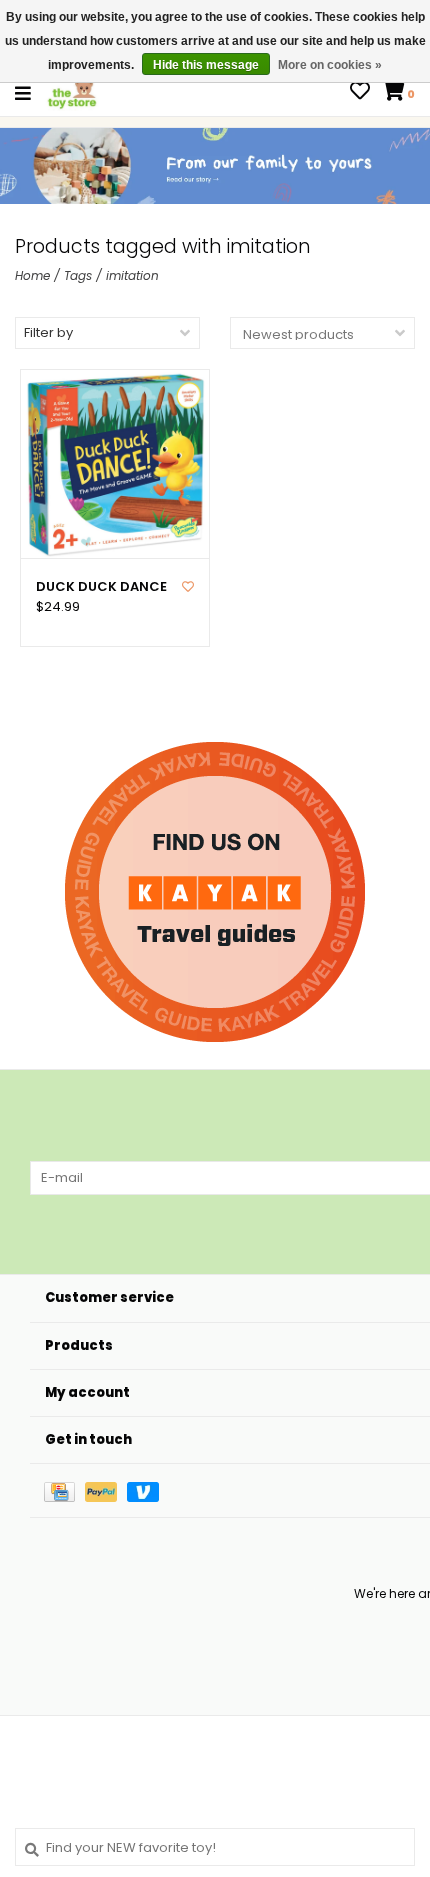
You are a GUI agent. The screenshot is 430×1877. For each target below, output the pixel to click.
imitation (132, 275)
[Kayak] (215, 892)
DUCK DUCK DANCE (101, 587)
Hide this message (206, 65)
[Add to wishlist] (188, 586)
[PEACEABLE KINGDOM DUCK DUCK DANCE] (115, 464)
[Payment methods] (64, 1490)
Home (32, 275)
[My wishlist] (360, 93)
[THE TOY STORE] (72, 92)
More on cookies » (330, 65)
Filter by (48, 332)
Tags (78, 275)
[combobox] (215, 1847)
